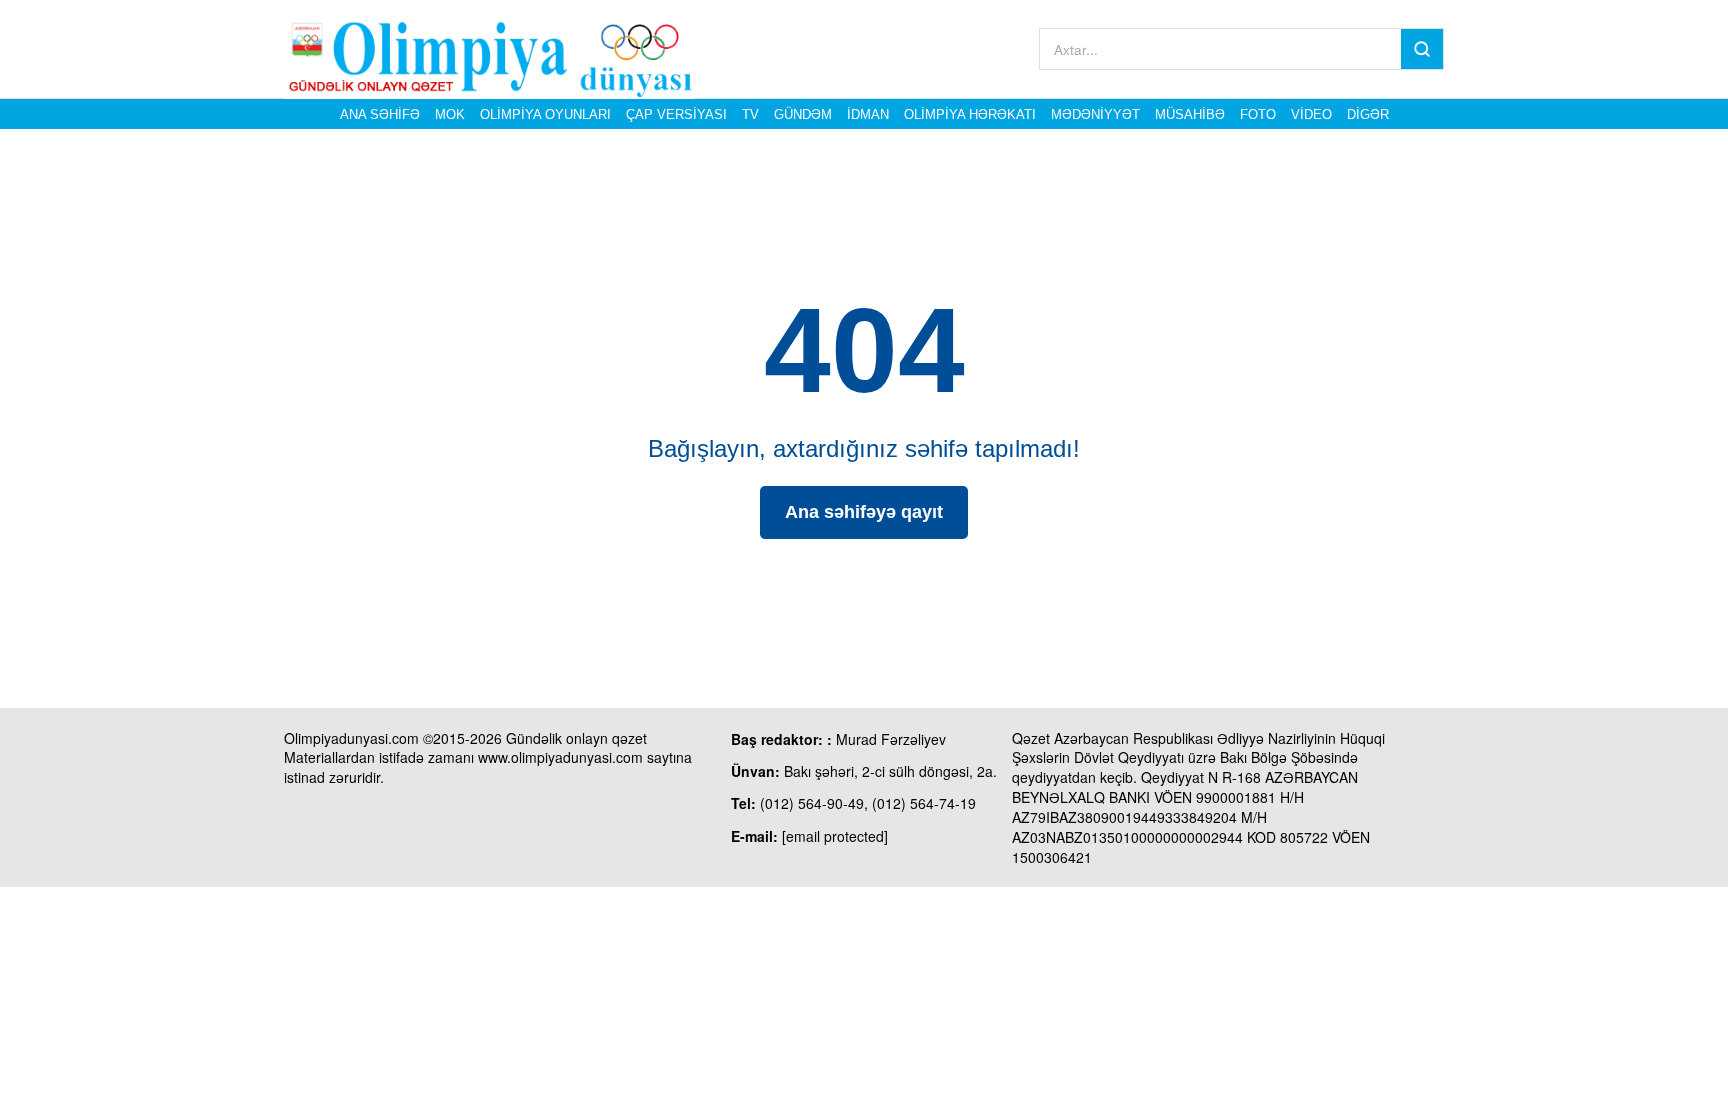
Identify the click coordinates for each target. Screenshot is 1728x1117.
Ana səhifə (380, 114)
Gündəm (803, 114)
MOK (450, 114)
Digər (1368, 114)
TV (750, 114)
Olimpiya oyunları (545, 114)
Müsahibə (1190, 114)
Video (1311, 114)
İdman (868, 114)
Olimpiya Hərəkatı (970, 114)
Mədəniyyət (1095, 114)
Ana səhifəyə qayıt (864, 512)
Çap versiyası (676, 114)
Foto (1258, 114)
